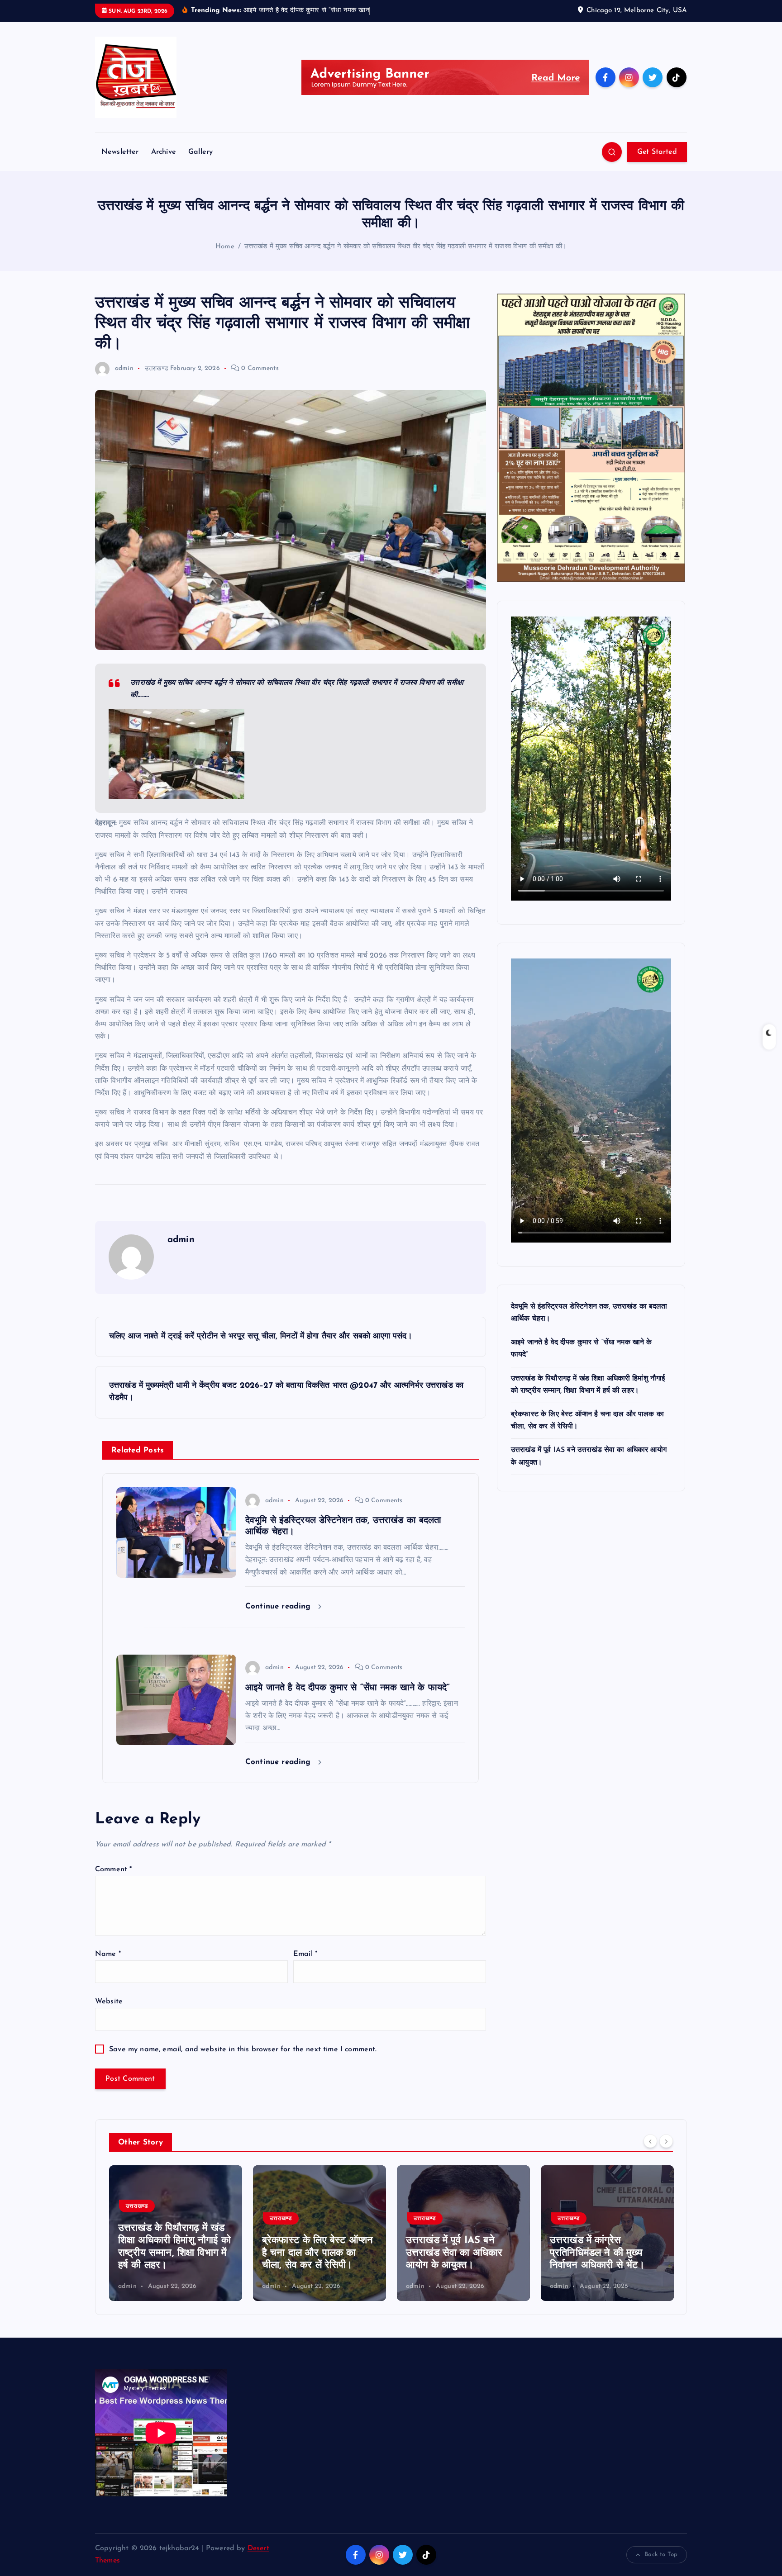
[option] (176, 2233)
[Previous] (650, 2141)
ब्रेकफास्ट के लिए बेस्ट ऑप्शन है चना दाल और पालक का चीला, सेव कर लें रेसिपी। (174, 2253)
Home (225, 247)
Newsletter (120, 152)
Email (305, 1954)
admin (124, 368)
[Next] (666, 2141)
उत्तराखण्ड (157, 368)
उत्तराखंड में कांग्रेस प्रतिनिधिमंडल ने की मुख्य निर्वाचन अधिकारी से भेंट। (453, 2253)
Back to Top (661, 2555)
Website (109, 2002)
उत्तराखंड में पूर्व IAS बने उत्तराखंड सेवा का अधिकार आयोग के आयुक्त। (310, 2253)
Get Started (657, 152)
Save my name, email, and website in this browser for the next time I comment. (243, 2049)
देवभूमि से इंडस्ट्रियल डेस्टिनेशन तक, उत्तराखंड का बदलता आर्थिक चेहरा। (603, 2253)
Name (108, 1954)
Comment (113, 1869)
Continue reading (279, 1606)
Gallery (200, 152)
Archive (164, 152)
